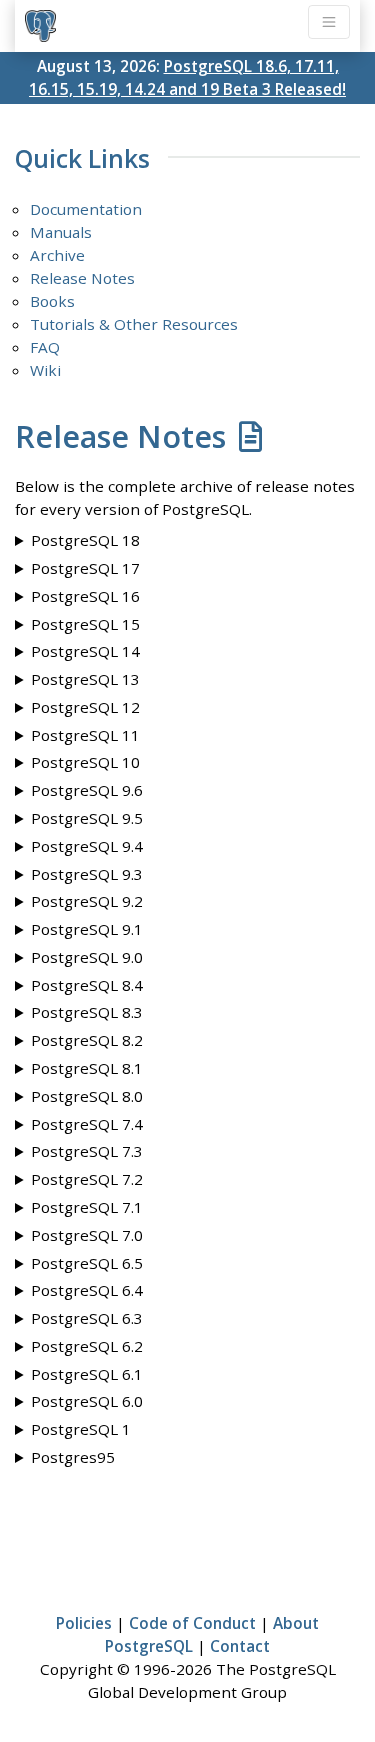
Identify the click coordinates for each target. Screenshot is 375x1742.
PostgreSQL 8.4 (87, 985)
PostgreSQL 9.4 (87, 846)
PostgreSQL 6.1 (87, 1374)
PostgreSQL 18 (85, 540)
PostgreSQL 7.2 (87, 1179)
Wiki (45, 370)
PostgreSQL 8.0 (87, 1096)
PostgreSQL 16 (85, 596)
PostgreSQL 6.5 (87, 1263)
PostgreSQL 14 (85, 651)
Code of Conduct (192, 1623)
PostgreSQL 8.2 (87, 1040)
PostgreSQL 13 (85, 679)
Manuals (61, 232)
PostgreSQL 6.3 (87, 1318)
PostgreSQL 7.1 (87, 1207)
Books (52, 301)
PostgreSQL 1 (81, 1429)
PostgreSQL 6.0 (87, 1401)
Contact (240, 1646)
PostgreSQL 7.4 (87, 1124)
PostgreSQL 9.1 (87, 929)
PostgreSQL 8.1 (87, 1068)
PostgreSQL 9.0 (87, 957)
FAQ (45, 347)
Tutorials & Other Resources (134, 324)
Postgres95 (73, 1457)
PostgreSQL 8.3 (87, 1012)
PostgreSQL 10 (85, 762)
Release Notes (82, 278)
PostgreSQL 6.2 (87, 1346)
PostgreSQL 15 (85, 624)
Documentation (86, 209)
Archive (57, 255)
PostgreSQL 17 (85, 568)
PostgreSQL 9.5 (87, 818)
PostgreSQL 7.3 (87, 1151)
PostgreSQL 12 (85, 707)
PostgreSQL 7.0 (87, 1235)
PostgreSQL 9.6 (87, 790)
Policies (84, 1623)
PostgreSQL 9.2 (87, 901)
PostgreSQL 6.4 (87, 1290)
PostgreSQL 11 (85, 735)
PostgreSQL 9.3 (87, 874)
